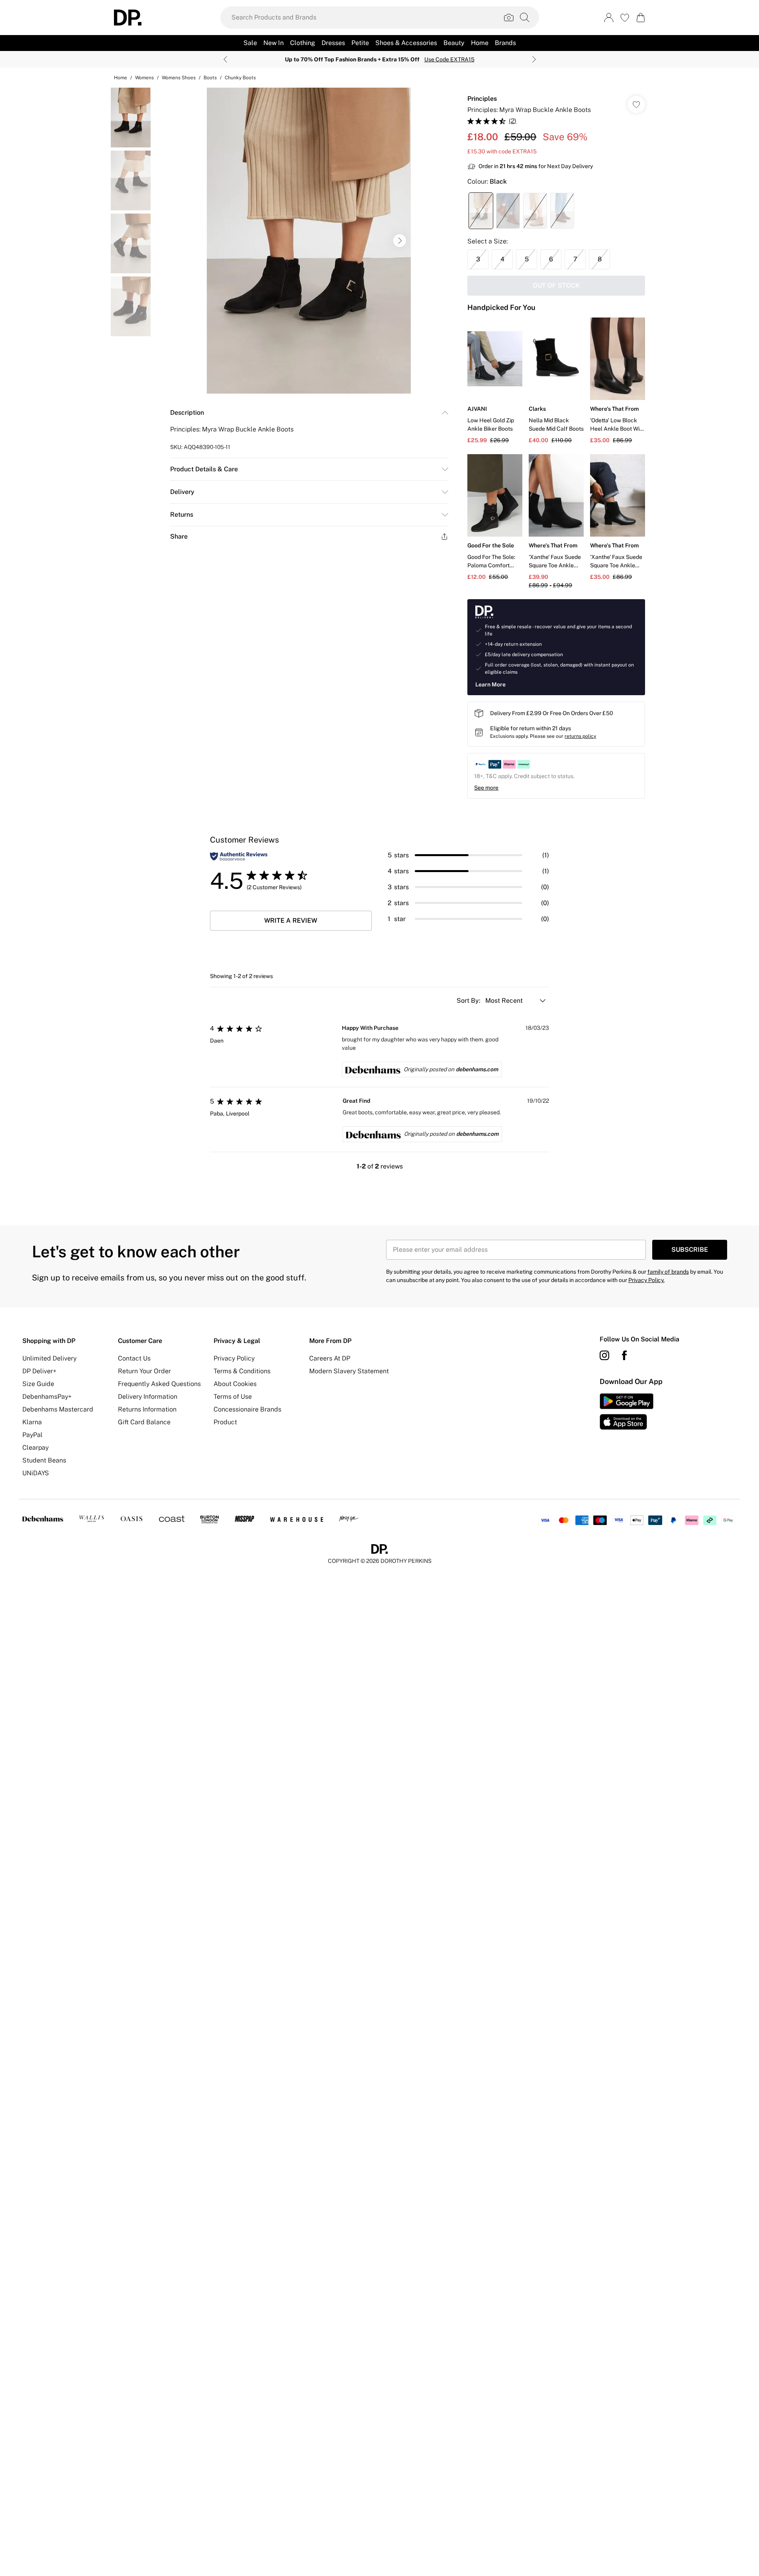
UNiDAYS (36, 1473)
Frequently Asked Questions (159, 1384)
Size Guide (38, 1384)
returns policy (580, 736)
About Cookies (235, 1384)
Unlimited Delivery (49, 1358)
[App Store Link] (627, 1412)
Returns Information (147, 1409)
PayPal (32, 1435)
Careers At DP (330, 1358)
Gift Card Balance (144, 1422)
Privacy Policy (234, 1358)
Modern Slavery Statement (349, 1371)
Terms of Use (233, 1397)
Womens (144, 78)
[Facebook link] (624, 1355)
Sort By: (469, 1001)
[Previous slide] (225, 59)
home (121, 78)
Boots (210, 78)
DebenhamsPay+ (47, 1397)
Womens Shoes (179, 78)
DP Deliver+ (39, 1371)
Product (225, 1422)
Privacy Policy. (646, 1280)
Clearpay (35, 1448)
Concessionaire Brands (247, 1409)
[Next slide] (534, 59)
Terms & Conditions (242, 1371)
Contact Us (134, 1358)
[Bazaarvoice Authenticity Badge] (239, 856)
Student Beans (44, 1460)
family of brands (668, 1272)
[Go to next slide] (400, 241)
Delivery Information (148, 1397)
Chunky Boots (240, 78)
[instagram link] (604, 1355)
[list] (309, 241)
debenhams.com (477, 1069)
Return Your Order (144, 1371)
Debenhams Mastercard (58, 1409)
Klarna (32, 1422)
